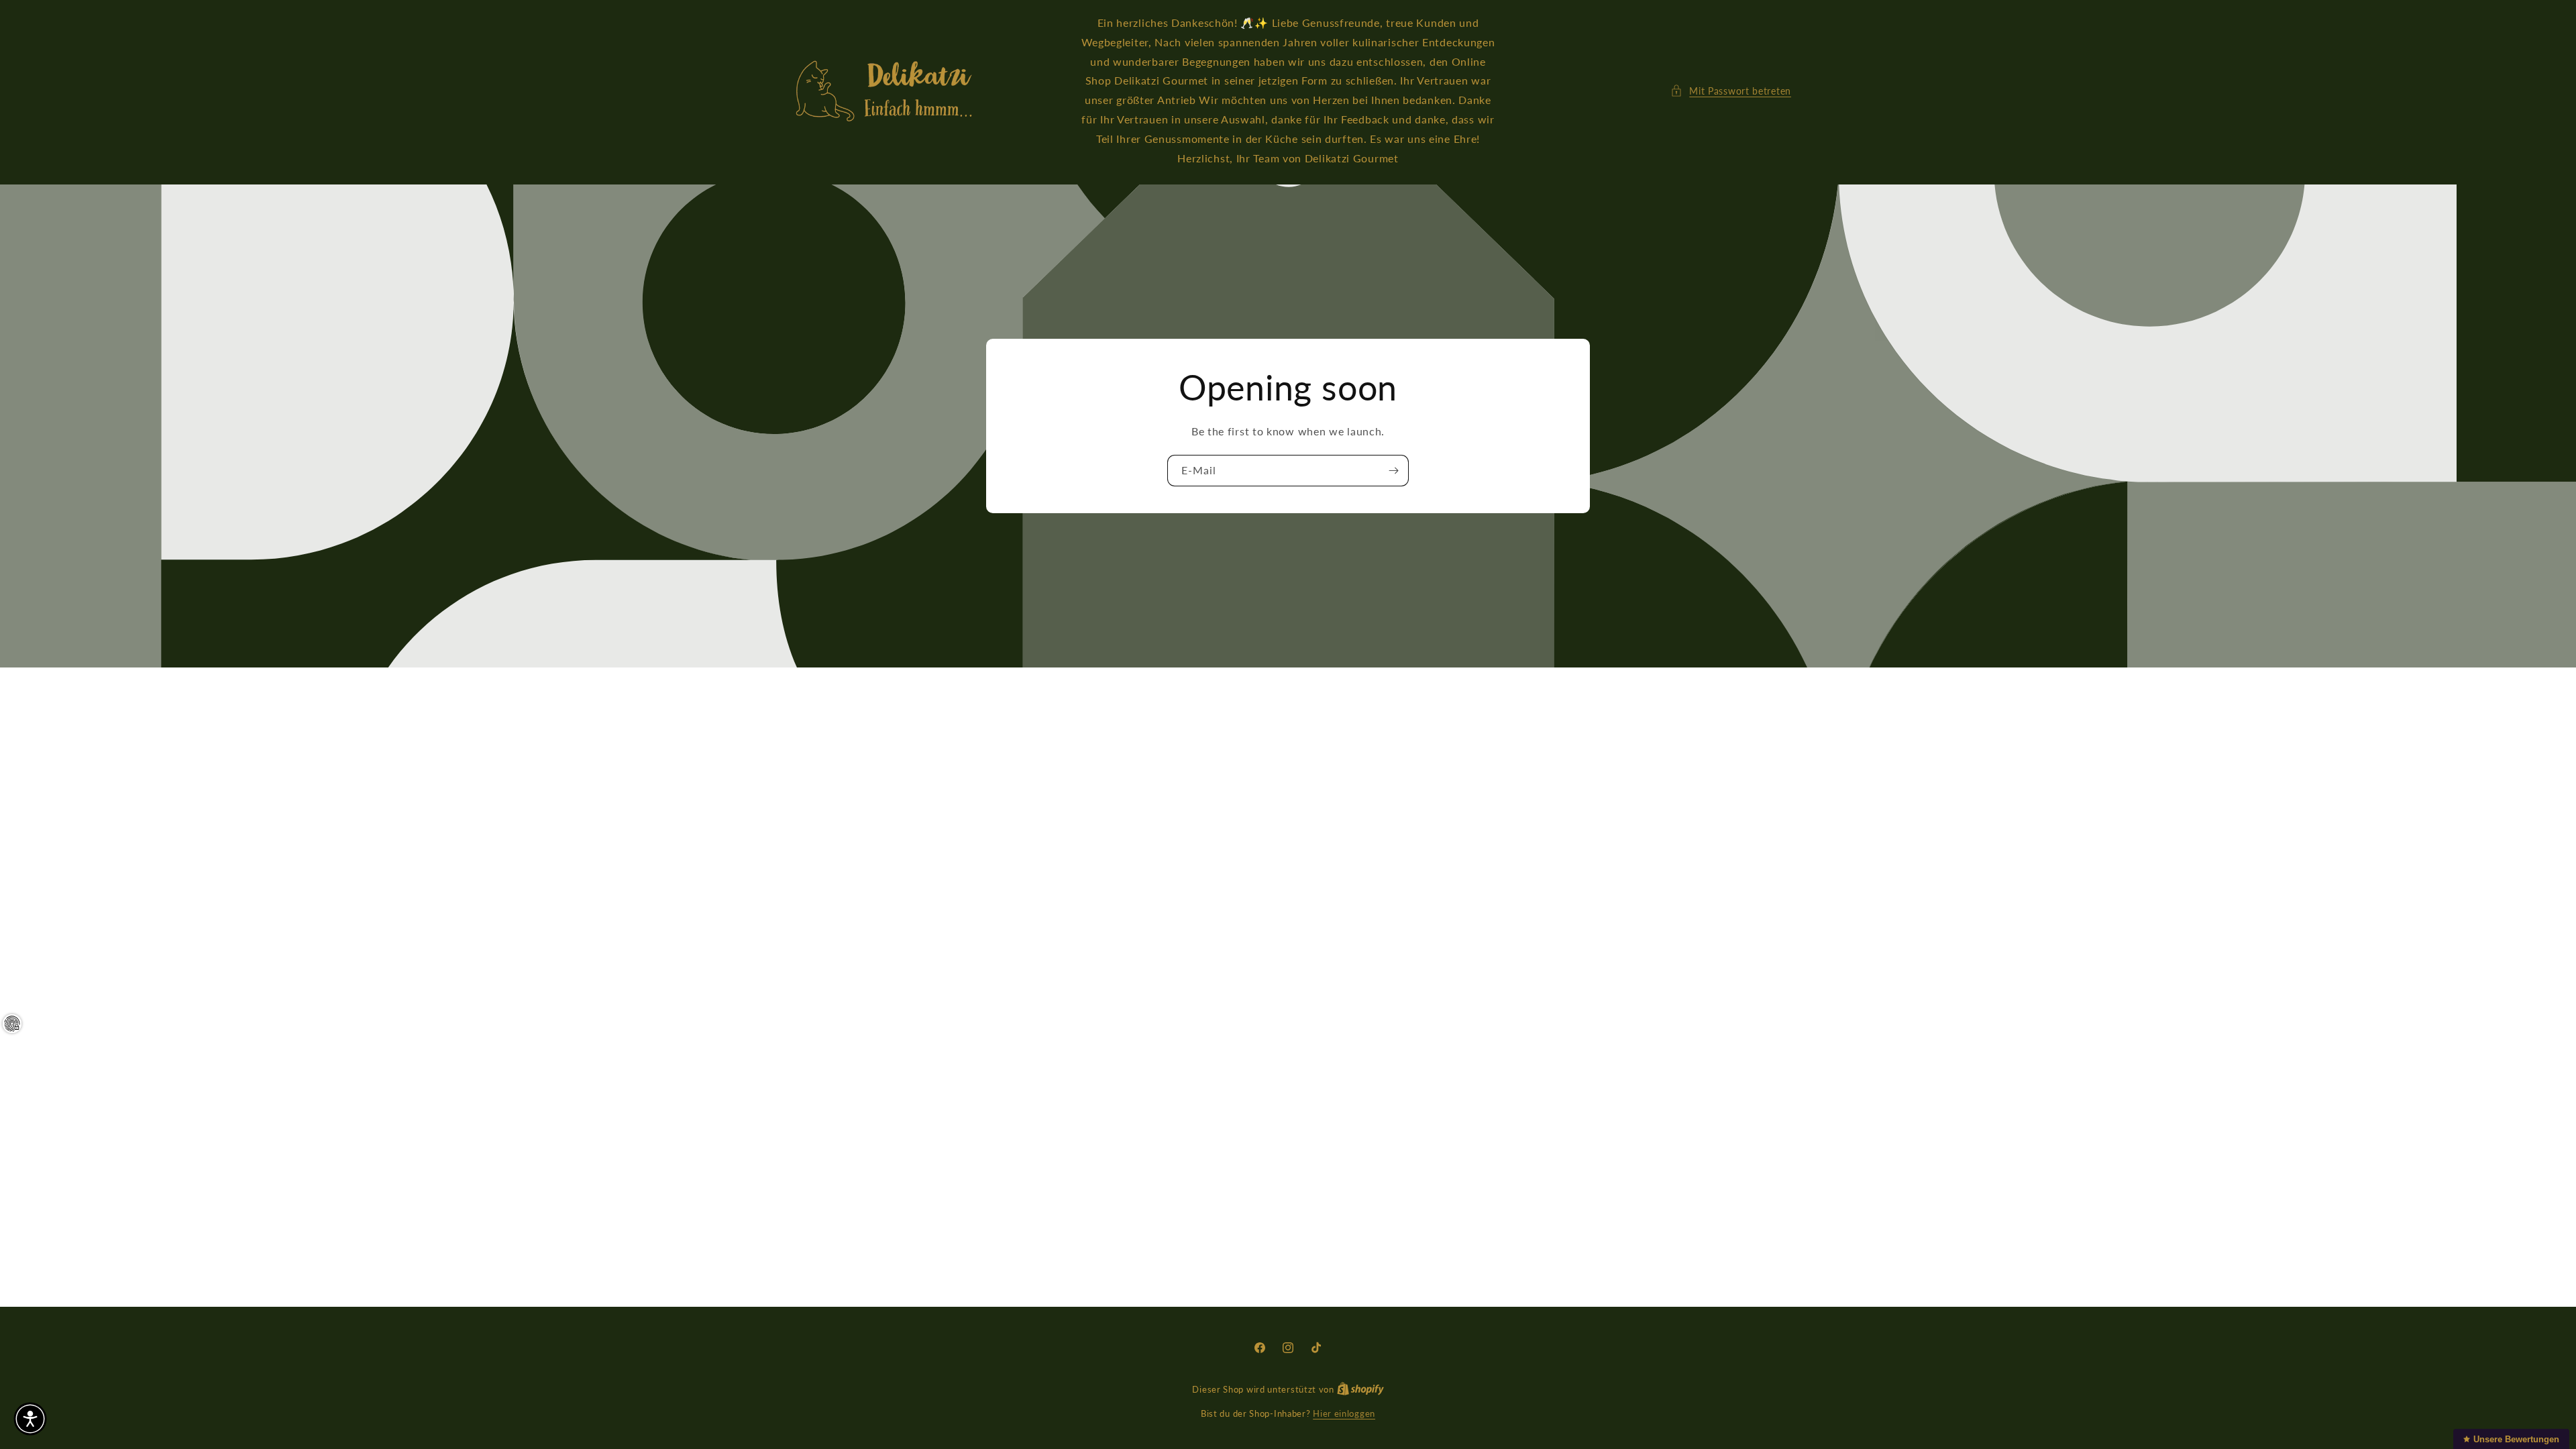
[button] (1731, 91)
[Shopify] (1360, 1389)
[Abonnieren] (1393, 471)
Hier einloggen (1344, 1413)
